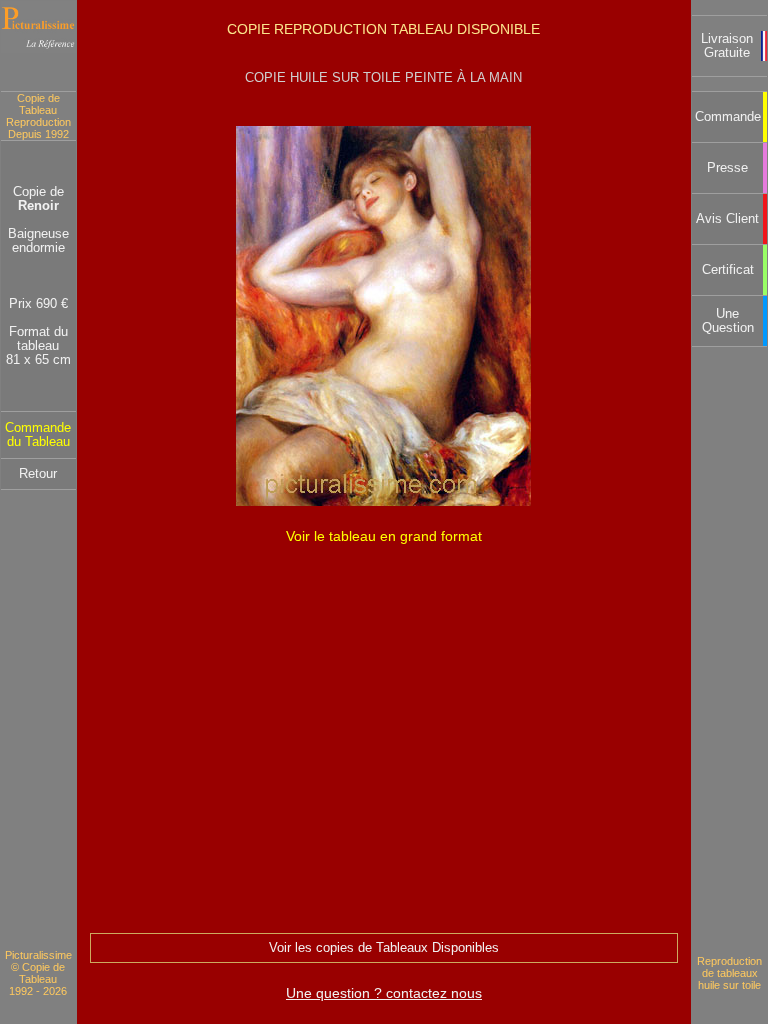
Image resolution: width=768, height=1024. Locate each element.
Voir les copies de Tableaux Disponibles (384, 948)
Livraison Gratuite (727, 46)
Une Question (728, 321)
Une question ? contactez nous (384, 993)
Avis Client (727, 219)
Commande (728, 117)
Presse (727, 168)
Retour (38, 474)
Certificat (728, 270)
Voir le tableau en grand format (384, 536)
